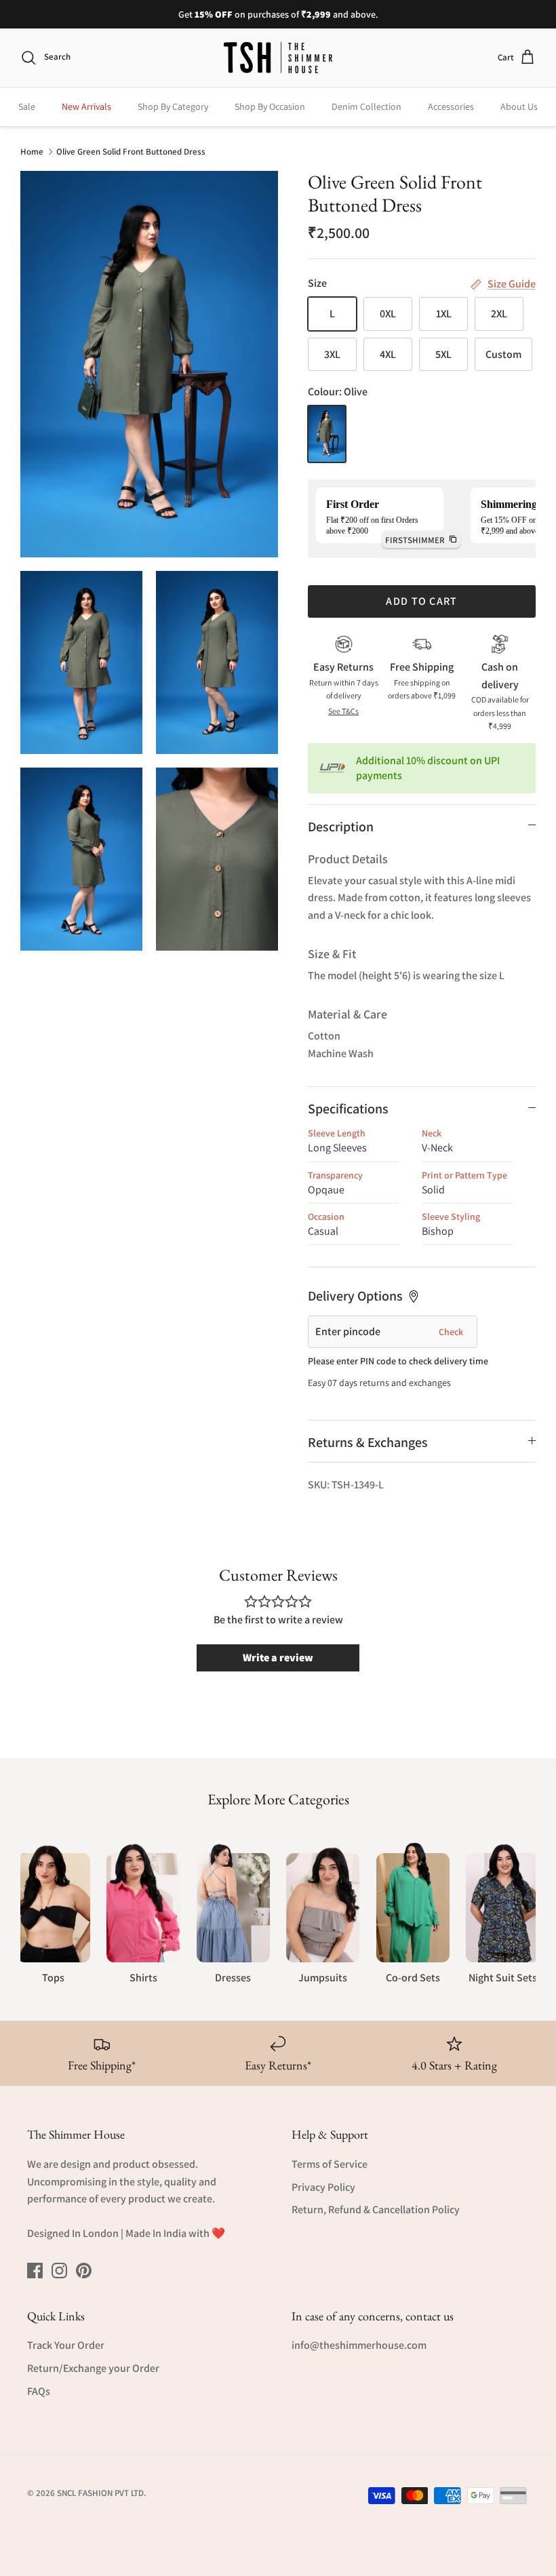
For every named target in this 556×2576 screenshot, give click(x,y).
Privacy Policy (323, 2187)
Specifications (348, 1109)
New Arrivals (86, 106)
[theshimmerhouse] (278, 58)
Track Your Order (66, 2345)
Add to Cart (421, 601)
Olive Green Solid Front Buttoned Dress (131, 151)
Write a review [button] (278, 1658)
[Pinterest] (84, 2271)
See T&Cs (343, 711)
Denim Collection (366, 106)
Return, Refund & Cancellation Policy (376, 2210)
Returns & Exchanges (368, 1442)
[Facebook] (35, 2271)
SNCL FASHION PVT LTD (100, 2493)
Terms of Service (330, 2164)
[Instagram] (59, 2271)
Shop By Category (173, 106)
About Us (519, 106)
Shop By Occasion (270, 106)
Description (341, 827)
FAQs (39, 2391)
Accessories (451, 106)
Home (32, 151)
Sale (27, 106)
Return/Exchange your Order (93, 2368)
